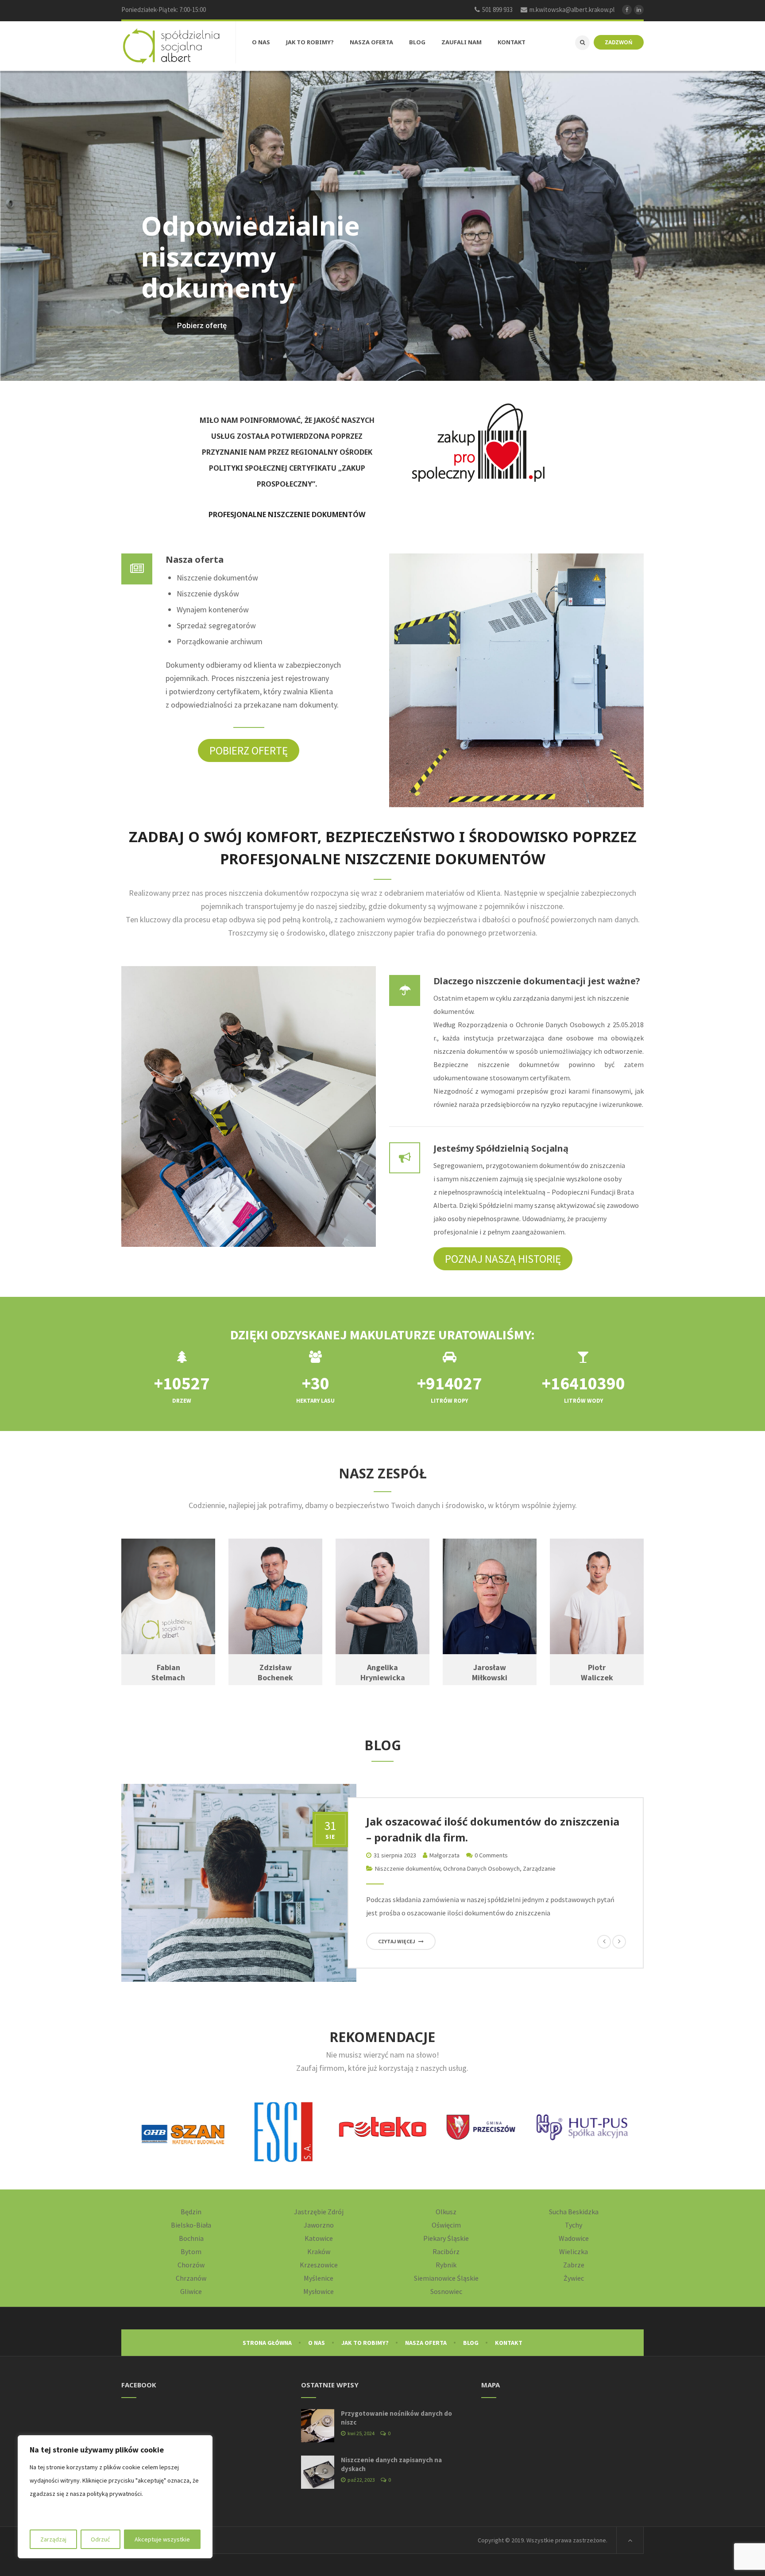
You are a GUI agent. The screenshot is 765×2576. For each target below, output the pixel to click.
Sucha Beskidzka (574, 2212)
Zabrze (574, 2265)
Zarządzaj (53, 2539)
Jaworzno (319, 2225)
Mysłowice (319, 2291)
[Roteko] (282, 2127)
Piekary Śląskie (446, 2238)
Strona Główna (267, 2343)
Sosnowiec (446, 2291)
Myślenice (319, 2278)
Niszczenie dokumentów (408, 1868)
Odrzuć (100, 2539)
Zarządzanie (539, 1868)
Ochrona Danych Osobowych (481, 1868)
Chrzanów (191, 2278)
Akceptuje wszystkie (162, 2539)
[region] (115, 2497)
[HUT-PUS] (482, 2127)
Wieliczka (574, 2251)
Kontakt (509, 2343)
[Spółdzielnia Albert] (171, 46)
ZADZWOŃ (619, 42)
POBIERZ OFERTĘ (249, 750)
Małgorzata (444, 1855)
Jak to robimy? (365, 2343)
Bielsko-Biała (191, 2225)
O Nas (317, 2343)
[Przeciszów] (382, 2127)
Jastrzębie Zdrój (319, 2212)
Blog (471, 2343)
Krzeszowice (319, 2265)
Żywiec (574, 2278)
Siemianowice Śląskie (446, 2278)
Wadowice (574, 2238)
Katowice (319, 2238)
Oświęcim (446, 2225)
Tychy (574, 2225)
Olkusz (446, 2212)
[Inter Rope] (582, 2127)
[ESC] (183, 2132)
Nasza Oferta (426, 2343)
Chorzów (191, 2265)
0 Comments (491, 1855)
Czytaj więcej (397, 1941)
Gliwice (191, 2291)
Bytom (191, 2251)
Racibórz (446, 2251)
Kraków (319, 2251)
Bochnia (191, 2238)
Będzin (191, 2212)
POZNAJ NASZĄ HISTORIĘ (503, 1259)
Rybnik (446, 2265)
